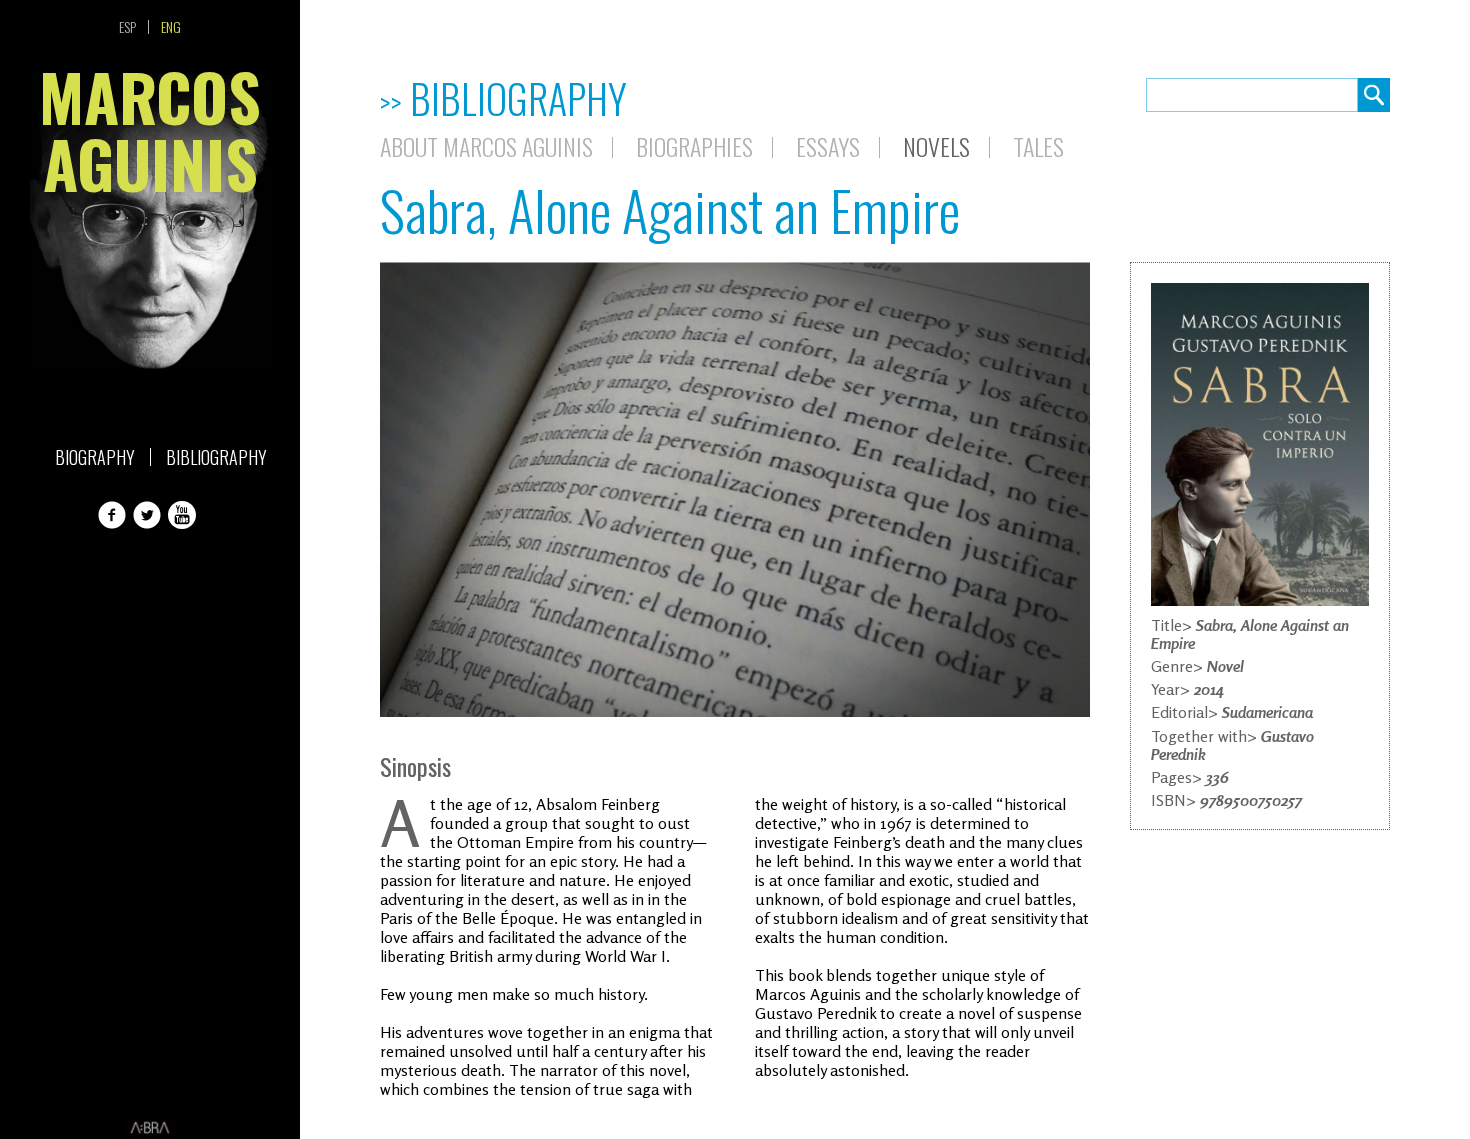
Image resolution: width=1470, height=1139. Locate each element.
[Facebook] (114, 515)
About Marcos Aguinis (486, 146)
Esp (127, 27)
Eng (171, 27)
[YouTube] (184, 515)
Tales (1038, 146)
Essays (828, 146)
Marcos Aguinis (150, 136)
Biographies (694, 146)
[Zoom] (1260, 444)
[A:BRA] (150, 1128)
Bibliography (216, 457)
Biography (95, 457)
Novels (936, 146)
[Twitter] (149, 515)
